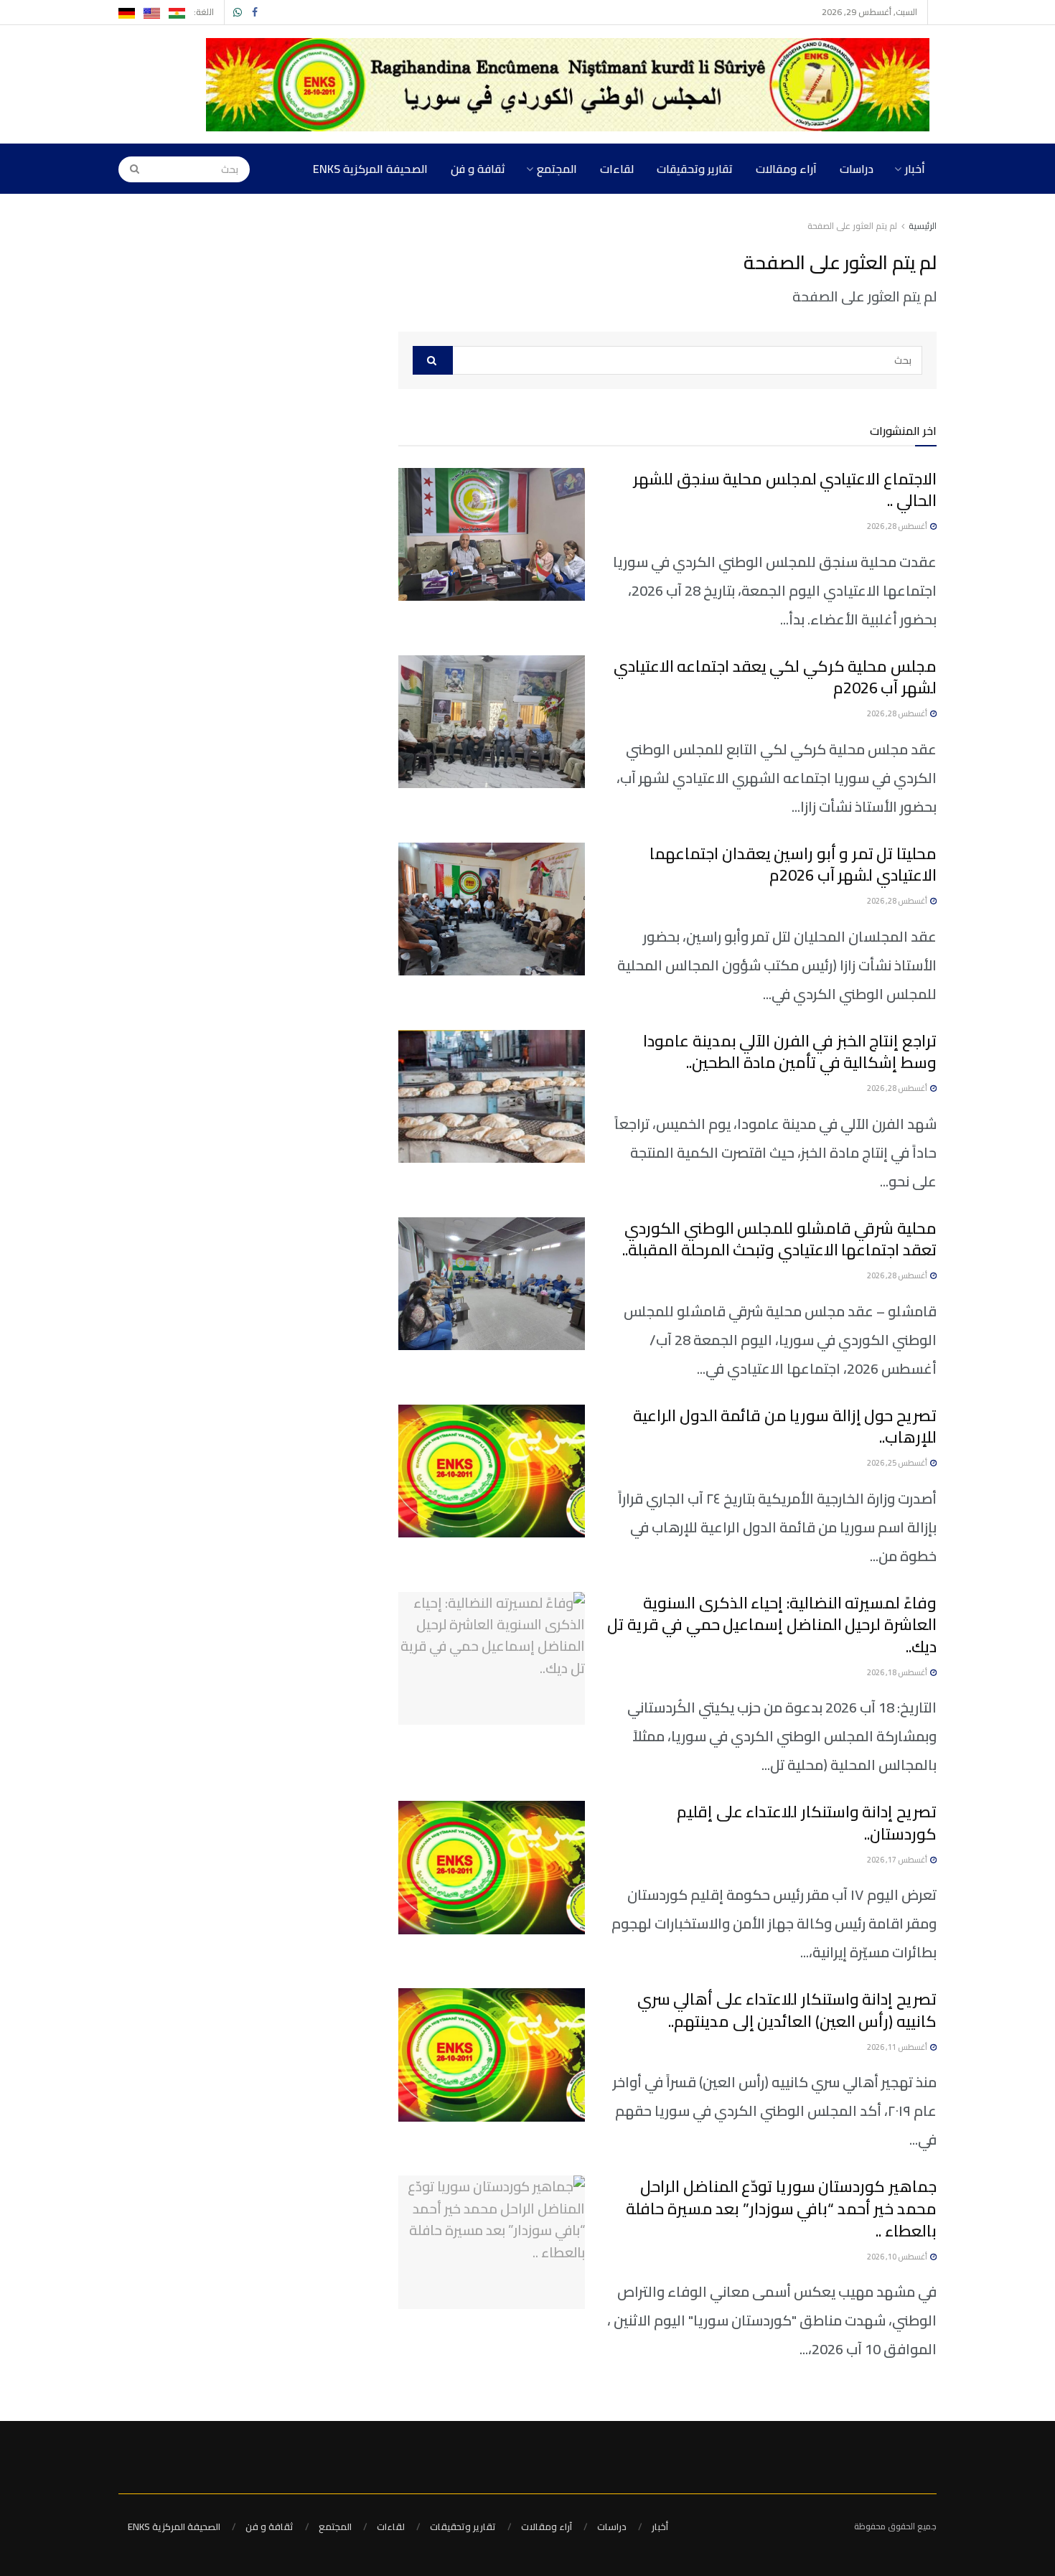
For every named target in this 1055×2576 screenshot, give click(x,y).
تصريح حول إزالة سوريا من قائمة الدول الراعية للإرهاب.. (785, 1427)
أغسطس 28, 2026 (898, 526)
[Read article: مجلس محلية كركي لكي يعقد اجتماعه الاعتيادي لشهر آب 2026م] (492, 722)
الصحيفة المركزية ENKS (370, 169)
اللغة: (204, 12)
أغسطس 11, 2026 (898, 2047)
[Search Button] (130, 169)
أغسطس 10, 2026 (898, 2257)
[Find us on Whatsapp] (238, 13)
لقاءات (617, 169)
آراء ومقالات (786, 169)
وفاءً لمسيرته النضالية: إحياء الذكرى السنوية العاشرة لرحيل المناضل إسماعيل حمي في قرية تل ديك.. (772, 1625)
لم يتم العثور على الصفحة (852, 226)
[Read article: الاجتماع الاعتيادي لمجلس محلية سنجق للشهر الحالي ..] (492, 535)
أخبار (915, 169)
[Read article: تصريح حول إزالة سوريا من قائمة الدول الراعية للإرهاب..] (492, 1471)
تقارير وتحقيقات (695, 169)
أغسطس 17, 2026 (898, 1860)
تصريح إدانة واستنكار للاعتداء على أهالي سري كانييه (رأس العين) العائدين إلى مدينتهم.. (787, 2010)
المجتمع (557, 169)
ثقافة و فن (478, 169)
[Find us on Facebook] (255, 13)
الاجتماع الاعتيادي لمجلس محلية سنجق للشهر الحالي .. (785, 490)
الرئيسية (923, 226)
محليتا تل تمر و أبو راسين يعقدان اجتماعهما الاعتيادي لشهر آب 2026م (793, 865)
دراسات (857, 169)
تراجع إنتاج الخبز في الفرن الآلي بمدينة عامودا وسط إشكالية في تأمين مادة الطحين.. (790, 1052)
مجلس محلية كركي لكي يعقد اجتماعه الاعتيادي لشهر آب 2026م (775, 677)
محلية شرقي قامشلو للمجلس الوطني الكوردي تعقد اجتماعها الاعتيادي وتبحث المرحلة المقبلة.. (779, 1239)
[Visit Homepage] (571, 85)
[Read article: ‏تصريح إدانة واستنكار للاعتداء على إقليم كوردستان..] (492, 1868)
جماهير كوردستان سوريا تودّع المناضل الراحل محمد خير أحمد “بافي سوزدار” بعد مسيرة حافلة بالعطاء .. (781, 2209)
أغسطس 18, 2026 (898, 1672)
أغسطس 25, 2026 (898, 1463)
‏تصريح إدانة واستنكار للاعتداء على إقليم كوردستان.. (807, 1823)
